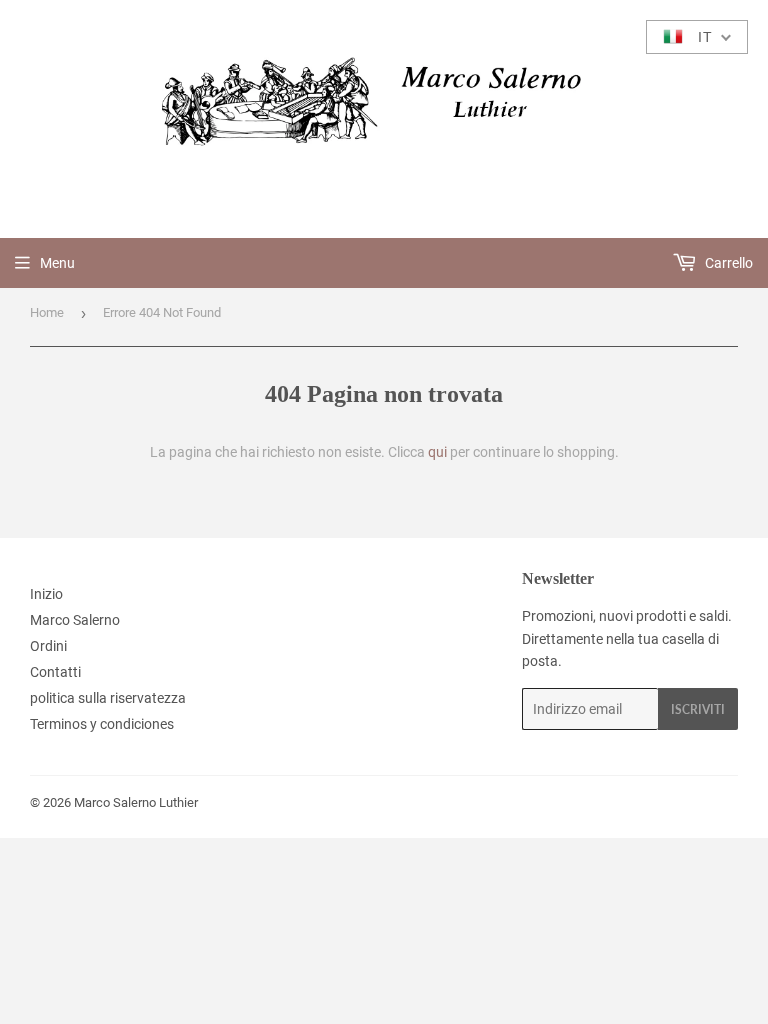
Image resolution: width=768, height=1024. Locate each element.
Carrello (727, 263)
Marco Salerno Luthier (136, 802)
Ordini (48, 646)
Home (47, 312)
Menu (57, 263)
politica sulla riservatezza (108, 698)
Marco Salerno (75, 620)
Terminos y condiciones (102, 724)
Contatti (55, 672)
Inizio (46, 594)
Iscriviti (698, 709)
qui (437, 452)
